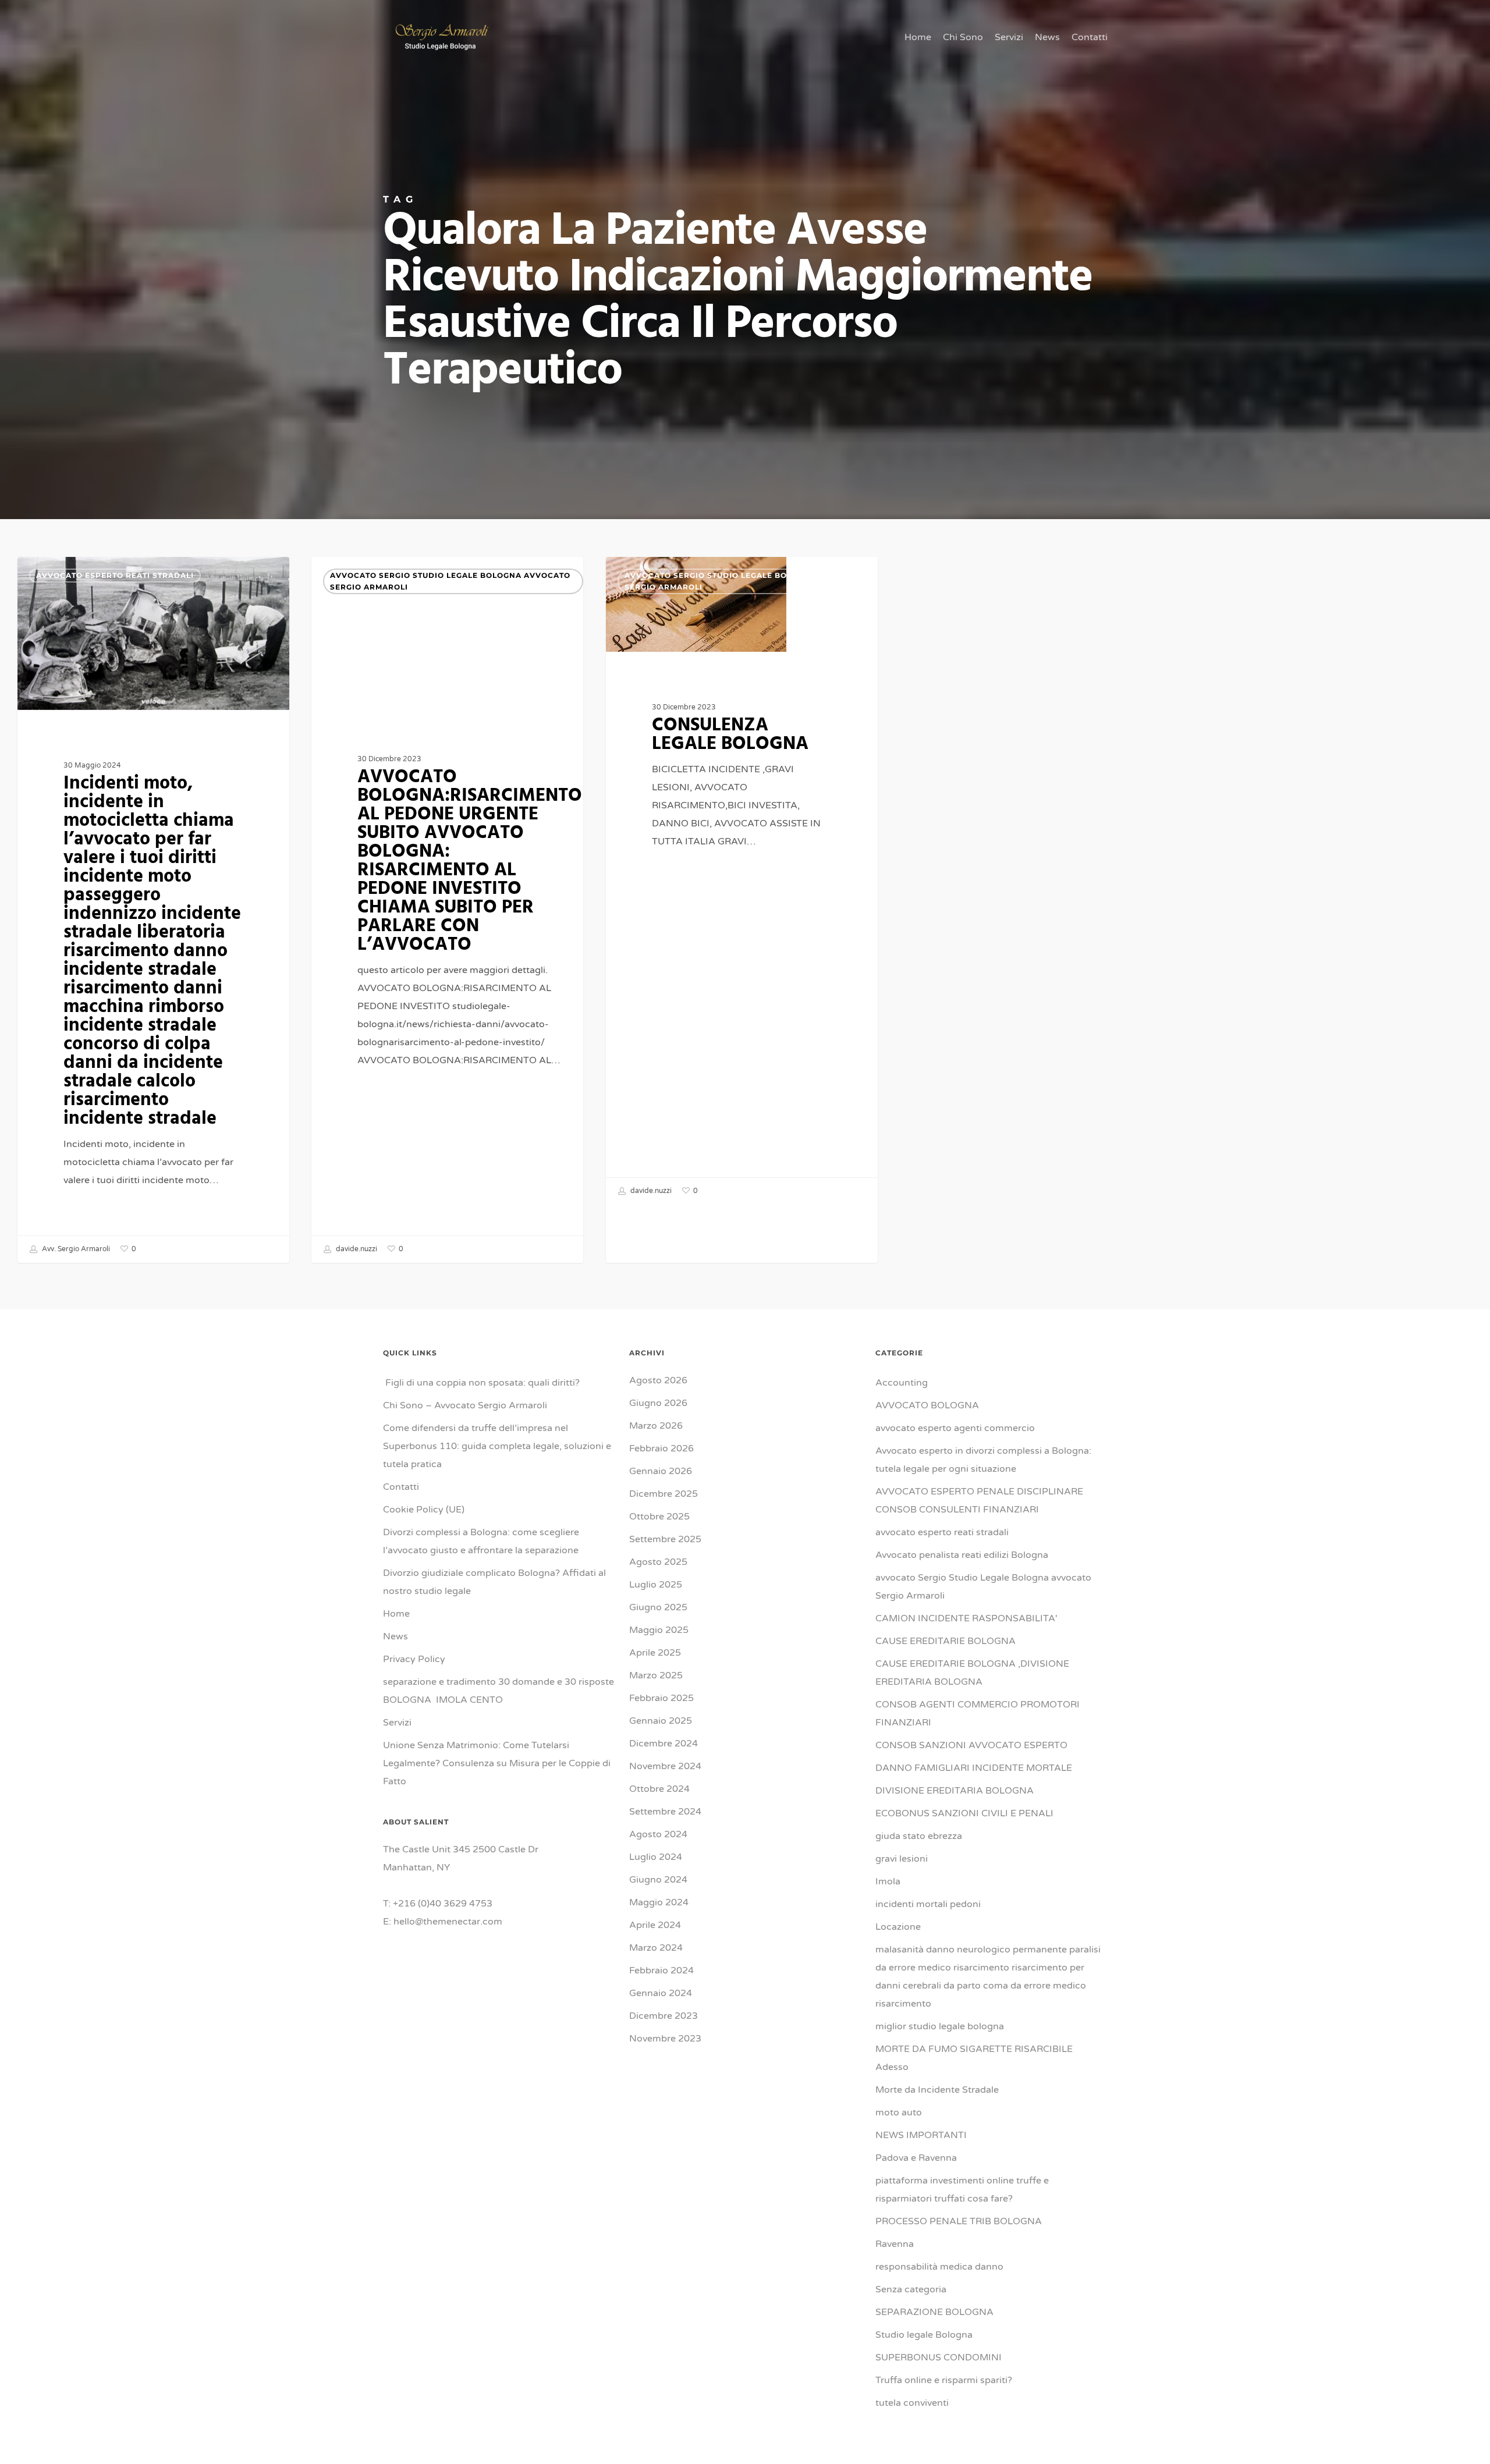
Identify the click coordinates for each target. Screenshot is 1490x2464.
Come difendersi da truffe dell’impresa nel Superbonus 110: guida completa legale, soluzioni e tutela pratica (497, 1446)
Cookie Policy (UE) (424, 1510)
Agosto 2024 (658, 1834)
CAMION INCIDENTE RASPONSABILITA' (966, 1618)
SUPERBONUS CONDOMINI (939, 2358)
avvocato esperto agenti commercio (955, 1428)
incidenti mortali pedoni (928, 1904)
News (395, 1636)
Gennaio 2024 (661, 1993)
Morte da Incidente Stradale (937, 2090)
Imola (888, 1881)
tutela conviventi (912, 2403)
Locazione (898, 1927)
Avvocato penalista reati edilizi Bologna (962, 1555)
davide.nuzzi (356, 1249)
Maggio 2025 (659, 1630)
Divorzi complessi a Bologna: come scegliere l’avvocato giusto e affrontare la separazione (481, 1541)
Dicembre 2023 (664, 2016)
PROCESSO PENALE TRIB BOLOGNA (959, 2221)
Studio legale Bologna (924, 2335)
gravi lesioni (902, 1859)
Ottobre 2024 (659, 1789)
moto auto (899, 2112)
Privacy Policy (414, 1659)
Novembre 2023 (665, 2039)
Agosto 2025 (658, 1562)
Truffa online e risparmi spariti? (944, 2380)
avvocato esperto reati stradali (115, 575)
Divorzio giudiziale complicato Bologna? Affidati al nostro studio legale (494, 1582)
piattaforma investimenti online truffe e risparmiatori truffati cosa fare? (962, 2190)
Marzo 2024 (656, 1948)
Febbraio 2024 (661, 1971)
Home (396, 1614)
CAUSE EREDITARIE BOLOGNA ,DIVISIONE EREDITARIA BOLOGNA (972, 1673)
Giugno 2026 (658, 1403)
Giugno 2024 (658, 1880)
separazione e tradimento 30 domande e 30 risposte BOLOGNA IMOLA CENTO (499, 1691)
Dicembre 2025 (664, 1494)
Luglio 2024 (656, 1857)
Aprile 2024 (655, 1925)
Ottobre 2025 (659, 1517)
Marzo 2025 (656, 1675)
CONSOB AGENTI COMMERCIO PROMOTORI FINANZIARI (978, 1714)
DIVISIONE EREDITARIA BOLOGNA (955, 1791)
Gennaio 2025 (661, 1721)
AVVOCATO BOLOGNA (927, 1405)
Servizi (397, 1723)
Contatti (401, 1487)
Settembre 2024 (665, 1812)
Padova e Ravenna (916, 2158)
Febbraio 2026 (661, 1448)
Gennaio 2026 (661, 1471)
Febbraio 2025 (661, 1698)
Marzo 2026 (656, 1426)
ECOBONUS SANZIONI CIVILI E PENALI (964, 1813)
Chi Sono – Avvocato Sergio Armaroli (465, 1405)
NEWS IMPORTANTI (921, 2135)
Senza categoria (911, 2289)
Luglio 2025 (656, 1585)
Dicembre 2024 (664, 1744)
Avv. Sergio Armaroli (75, 1249)
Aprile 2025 (655, 1653)
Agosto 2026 (658, 1380)
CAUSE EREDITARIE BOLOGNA (946, 1641)
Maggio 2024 (659, 1902)
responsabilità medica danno (939, 2267)
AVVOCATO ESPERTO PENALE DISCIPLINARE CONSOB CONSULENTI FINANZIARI (979, 1501)
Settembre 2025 (665, 1539)
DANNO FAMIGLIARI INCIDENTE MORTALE (974, 1768)
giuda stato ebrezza (919, 1836)
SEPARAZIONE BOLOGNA (934, 2312)
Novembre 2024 (665, 1766)
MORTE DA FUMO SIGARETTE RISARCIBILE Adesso (974, 2058)
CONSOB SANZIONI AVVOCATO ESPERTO (971, 1745)
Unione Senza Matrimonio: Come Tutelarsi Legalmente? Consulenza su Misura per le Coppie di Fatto (497, 1763)
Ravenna (895, 2244)
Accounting (902, 1383)
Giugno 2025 (658, 1607)
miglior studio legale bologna (940, 2026)
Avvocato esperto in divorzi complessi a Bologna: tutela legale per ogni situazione (983, 1460)
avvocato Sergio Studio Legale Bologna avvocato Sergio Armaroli (450, 581)
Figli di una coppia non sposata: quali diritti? (481, 1383)
